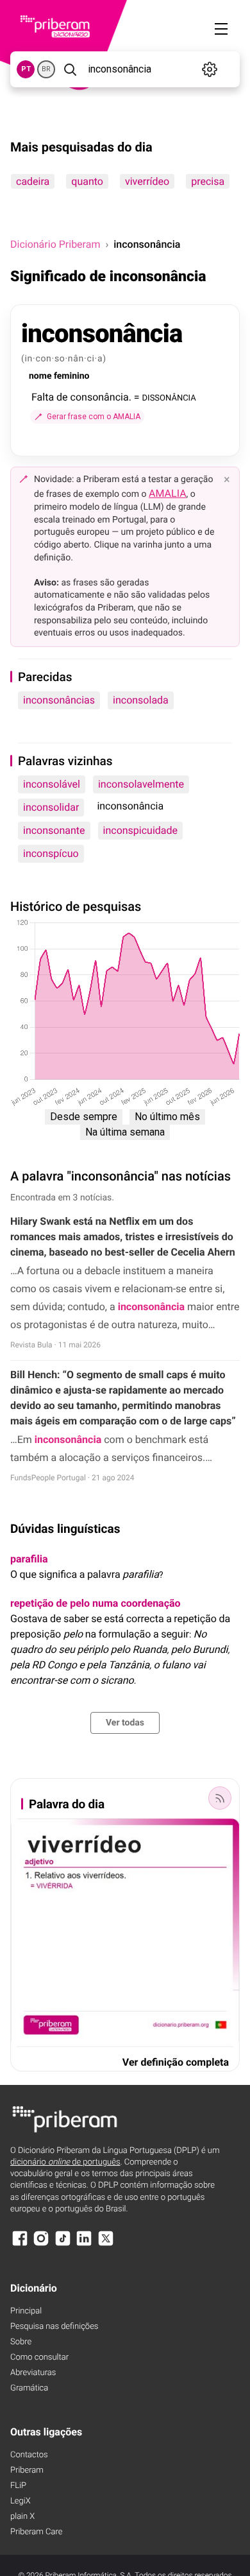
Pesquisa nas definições (54, 2327)
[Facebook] (20, 2244)
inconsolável (52, 784)
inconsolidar (51, 807)
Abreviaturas (33, 2373)
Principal (26, 2311)
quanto (87, 181)
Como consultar (39, 2357)
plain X (22, 2517)
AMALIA (168, 493)
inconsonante (54, 830)
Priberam (27, 2470)
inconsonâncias (59, 700)
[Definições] (210, 69)
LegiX (21, 2501)
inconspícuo (51, 853)
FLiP (18, 2486)
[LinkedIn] (84, 2244)
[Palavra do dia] (220, 1798)
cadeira (33, 181)
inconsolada (141, 700)
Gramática (29, 2388)
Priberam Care (36, 2532)
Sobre (21, 2342)
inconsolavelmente (141, 784)
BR (46, 69)
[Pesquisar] (70, 69)
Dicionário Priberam (55, 244)
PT (26, 69)
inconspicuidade (141, 830)
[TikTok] (63, 2244)
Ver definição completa (176, 2062)
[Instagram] (41, 2244)
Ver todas (125, 1723)
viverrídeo (147, 181)
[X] (106, 2244)
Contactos (29, 2455)
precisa (208, 181)
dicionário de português (65, 2162)
